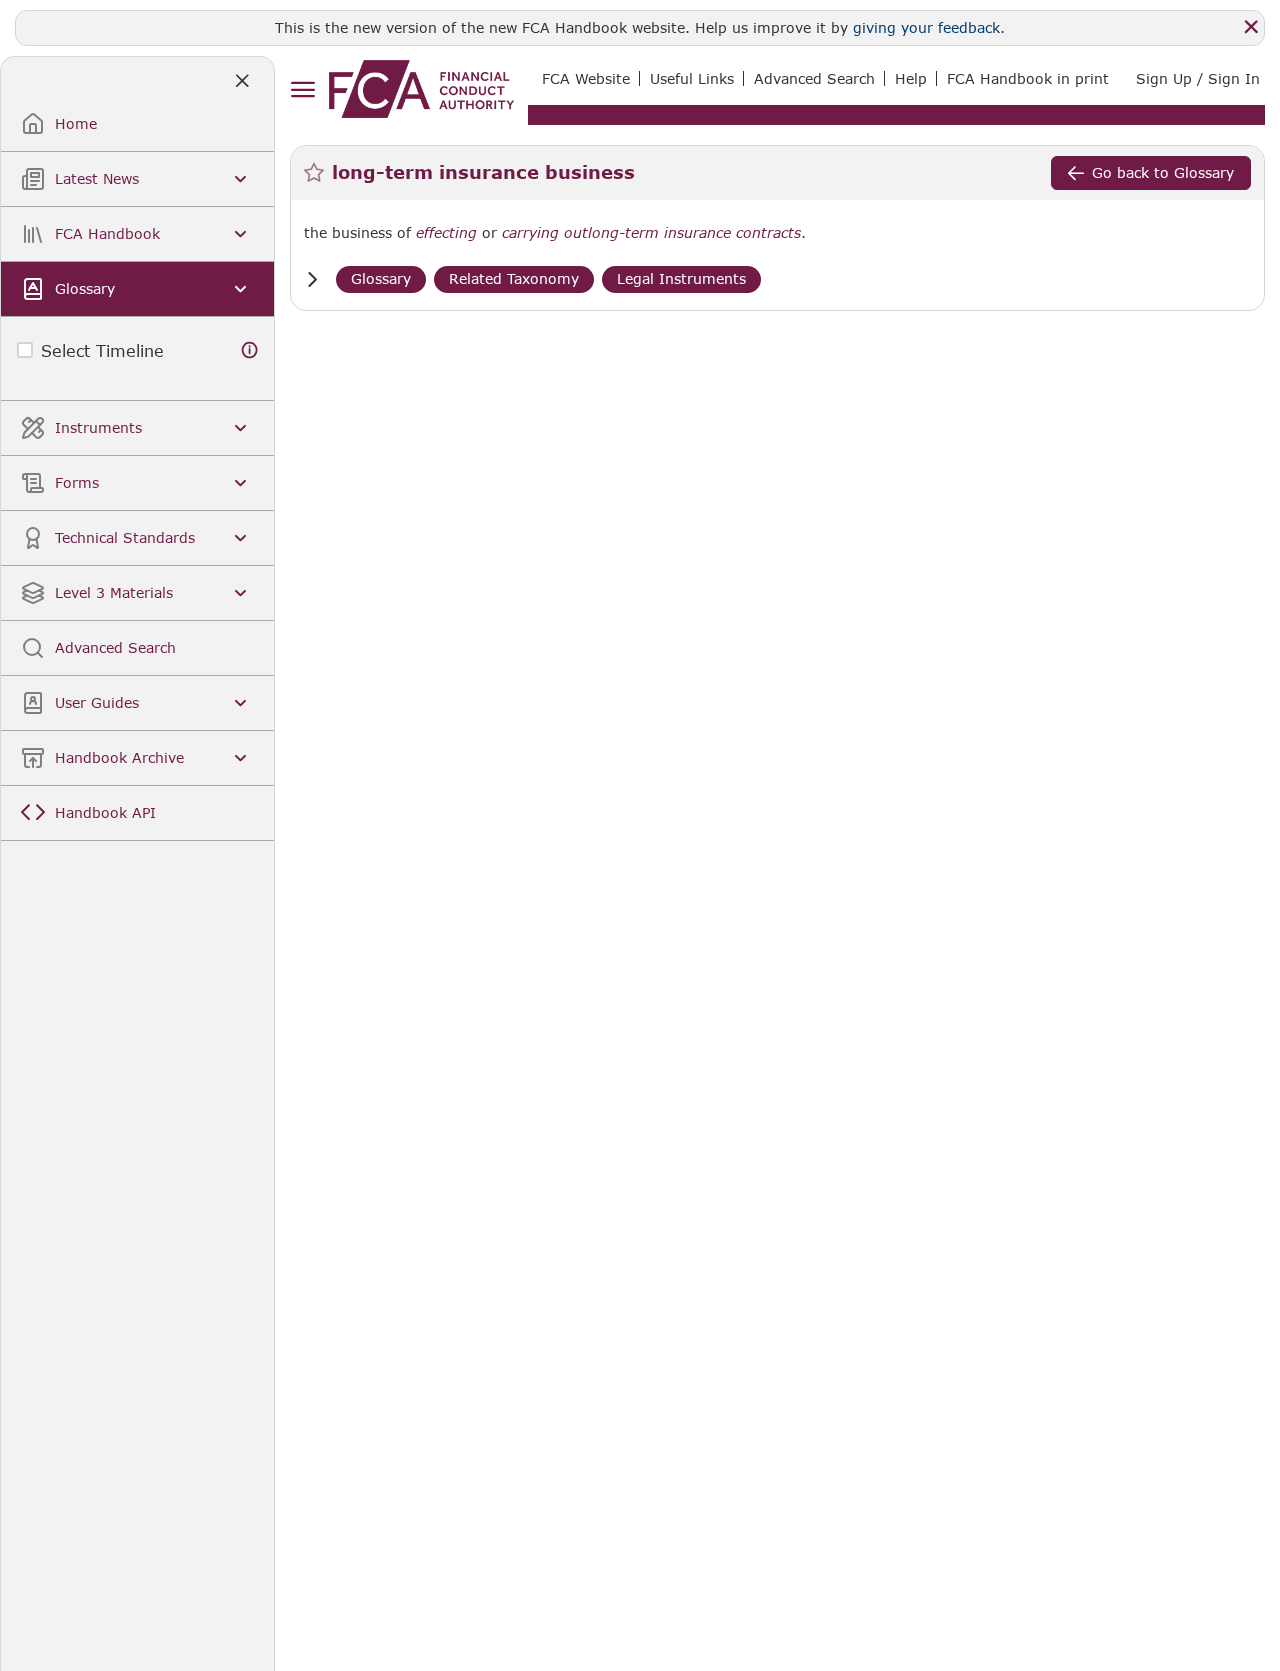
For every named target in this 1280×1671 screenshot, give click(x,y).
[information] (250, 350)
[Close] (1251, 27)
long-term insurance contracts (694, 233)
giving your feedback (926, 27)
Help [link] (911, 78)
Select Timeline (102, 350)
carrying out (545, 233)
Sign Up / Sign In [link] (1198, 78)
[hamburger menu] (302, 90)
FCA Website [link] (586, 78)
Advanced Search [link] (814, 78)
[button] (312, 279)
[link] (421, 89)
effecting (446, 233)
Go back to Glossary (1163, 172)
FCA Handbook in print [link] (1028, 78)
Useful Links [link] (692, 78)
